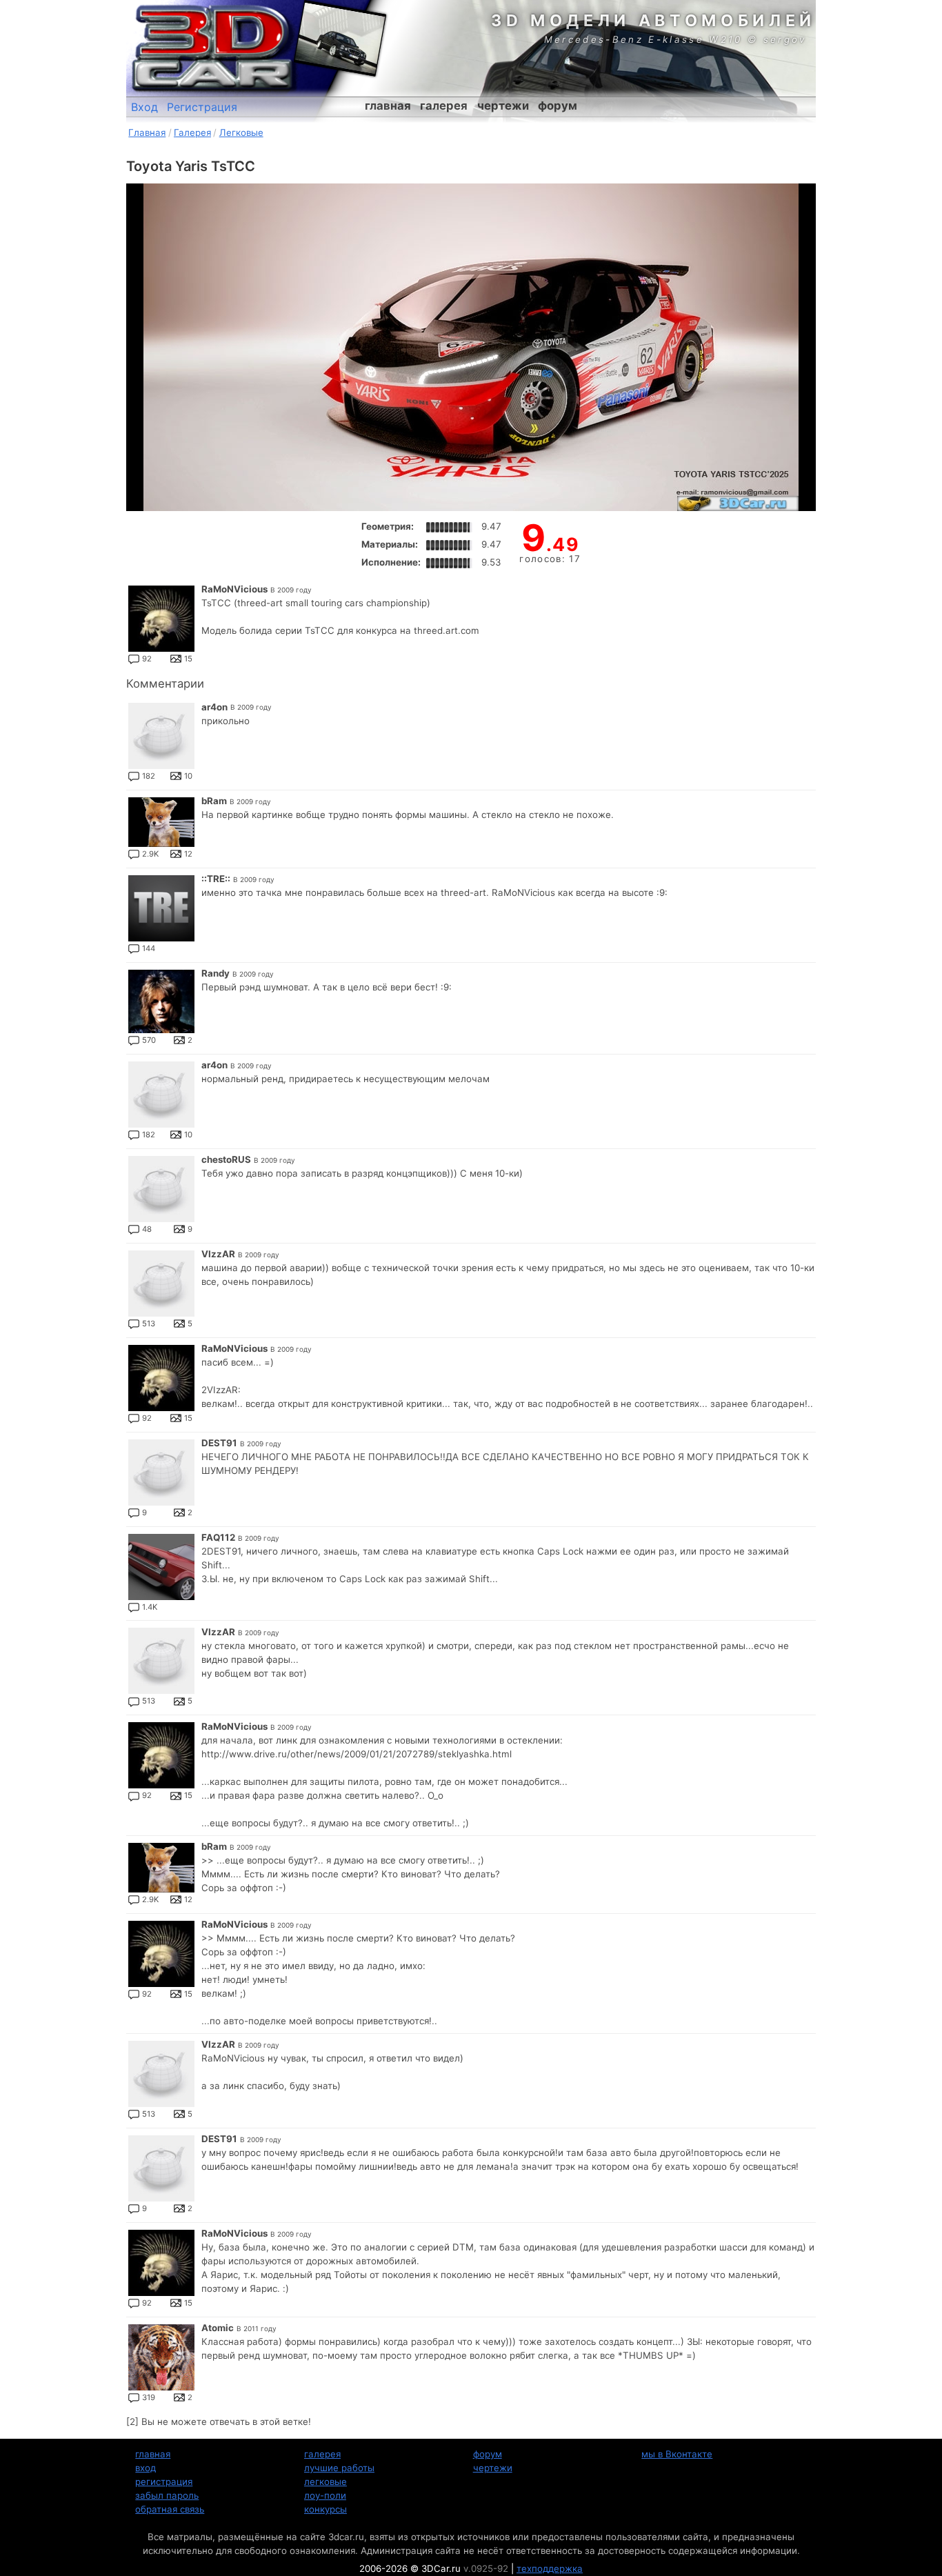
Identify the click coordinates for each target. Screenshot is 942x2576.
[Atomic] (161, 2357)
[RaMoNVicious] (161, 619)
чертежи (503, 106)
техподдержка (550, 2568)
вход (146, 2468)
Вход (144, 107)
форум (558, 106)
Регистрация (202, 107)
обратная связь (170, 2509)
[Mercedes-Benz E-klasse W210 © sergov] (340, 38)
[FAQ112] (161, 1567)
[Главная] (212, 48)
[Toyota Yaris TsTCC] (471, 347)
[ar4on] (161, 736)
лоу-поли (325, 2495)
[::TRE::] (161, 908)
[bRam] (161, 822)
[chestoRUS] (161, 1189)
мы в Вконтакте (677, 2454)
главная (388, 106)
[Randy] (161, 1001)
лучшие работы (339, 2468)
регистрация (164, 2482)
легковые (325, 2482)
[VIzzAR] (161, 1284)
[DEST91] (161, 1472)
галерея (444, 106)
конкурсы (325, 2509)
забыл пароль (167, 2495)
